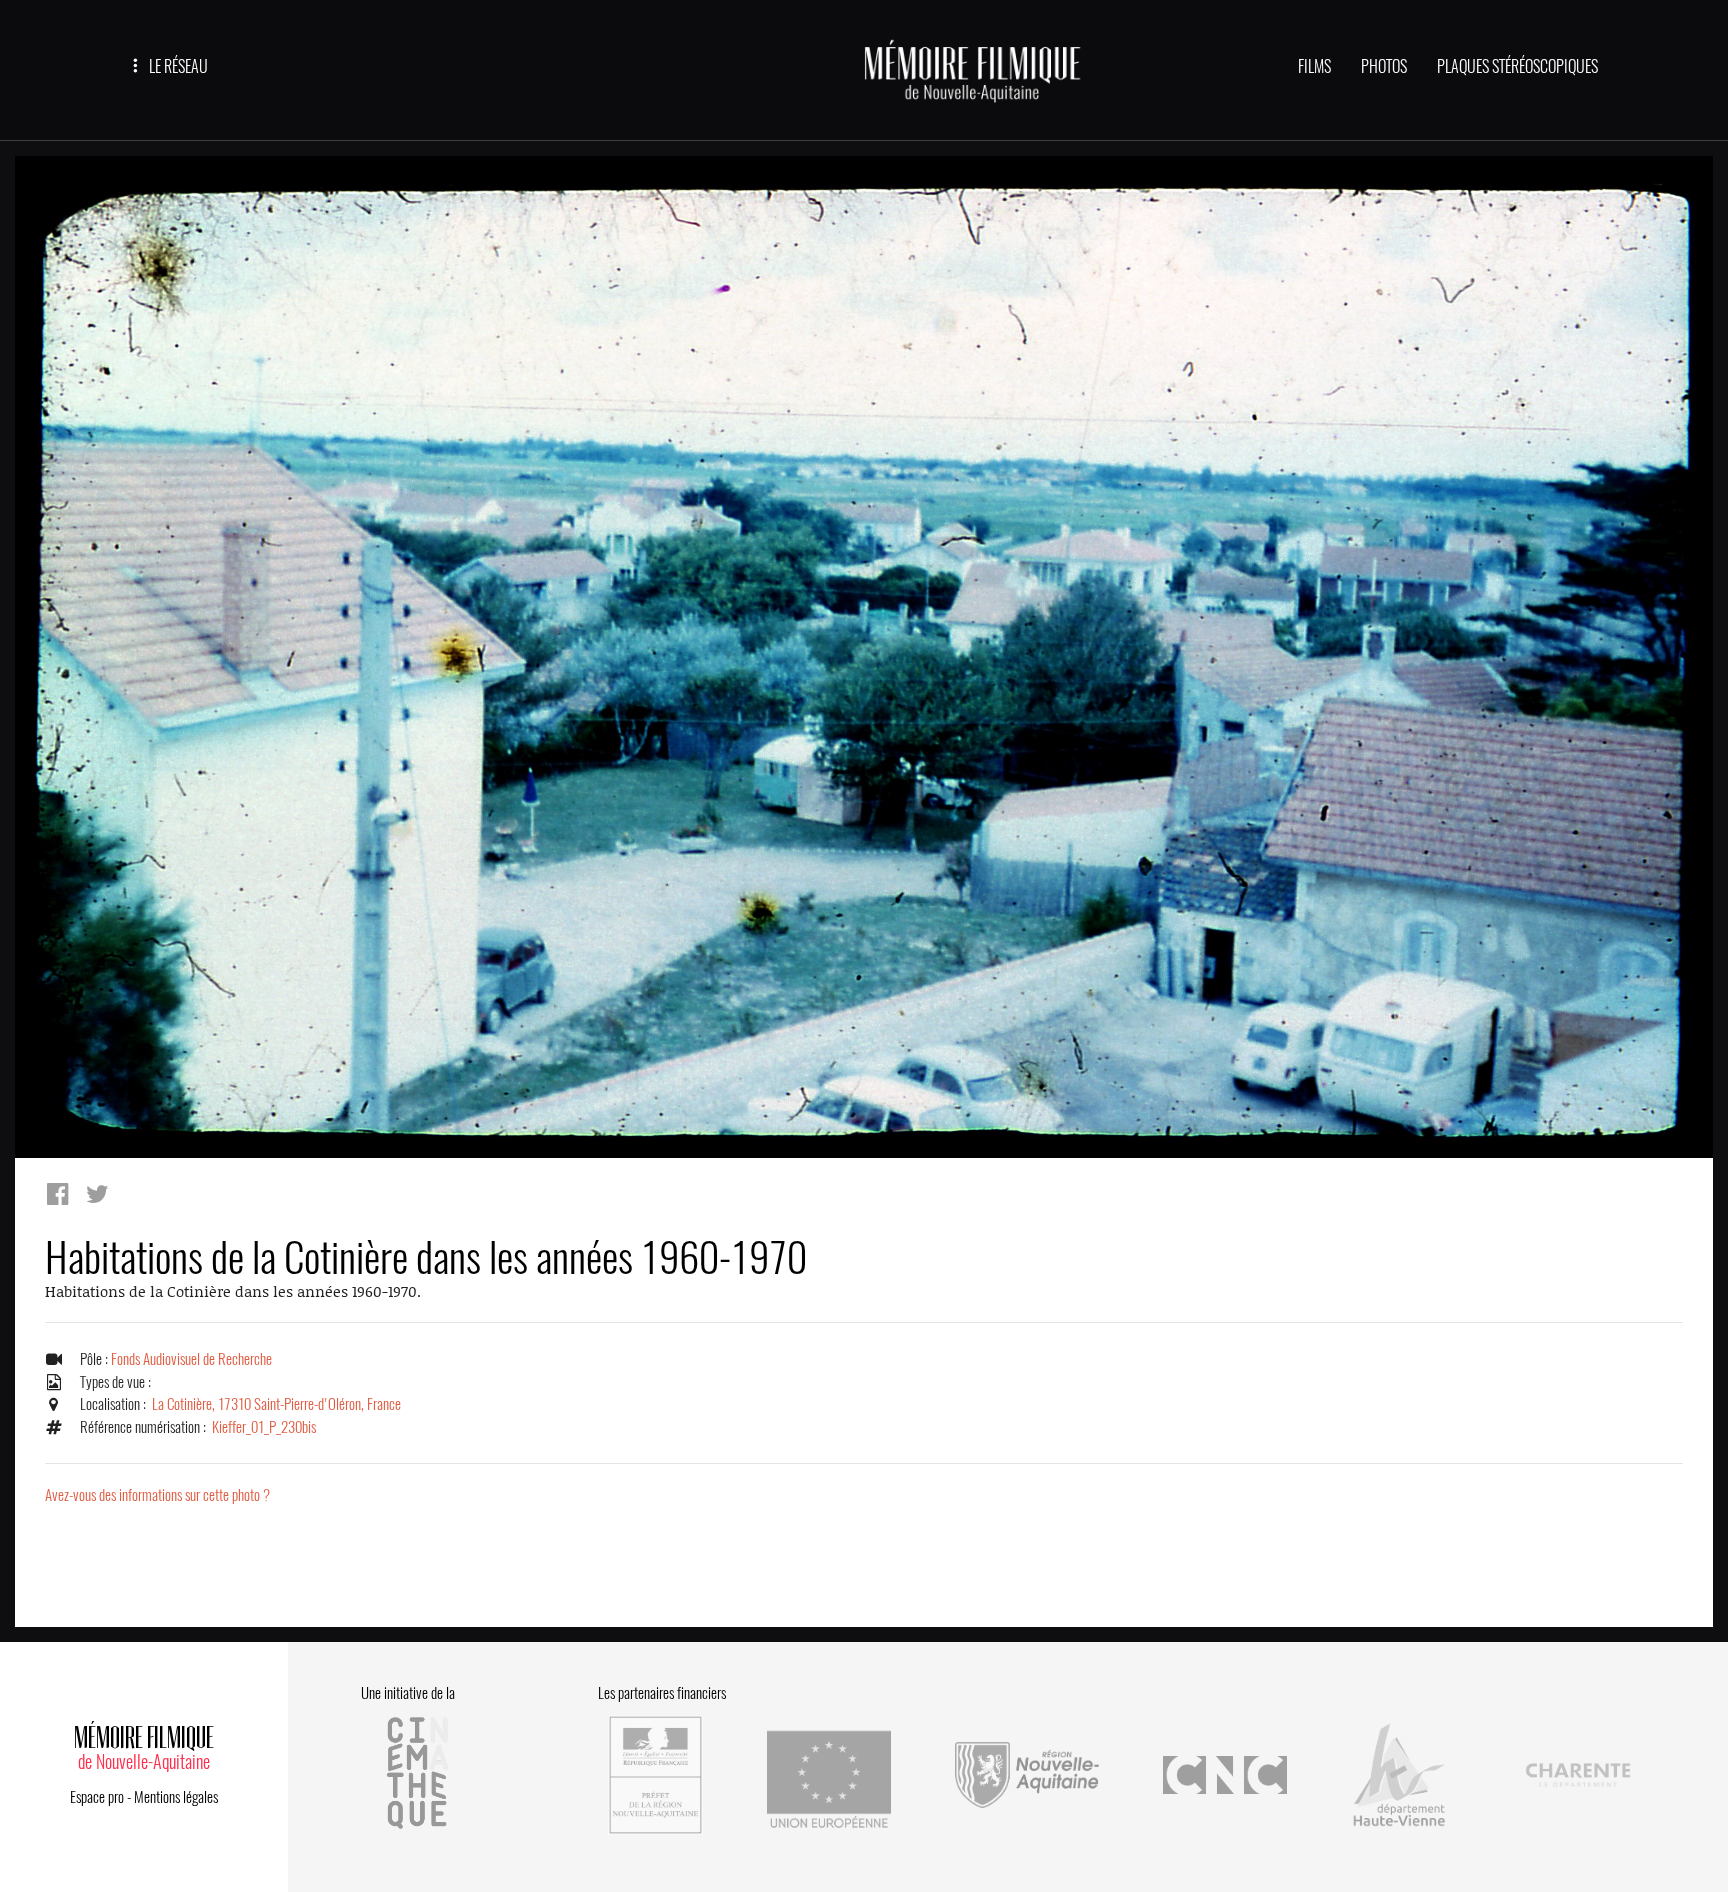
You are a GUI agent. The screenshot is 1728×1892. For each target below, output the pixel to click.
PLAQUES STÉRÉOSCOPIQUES (1517, 66)
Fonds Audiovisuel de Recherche (191, 1359)
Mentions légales (176, 1797)
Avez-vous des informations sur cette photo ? (157, 1495)
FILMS (1314, 66)
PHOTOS (1384, 66)
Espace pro (97, 1797)
